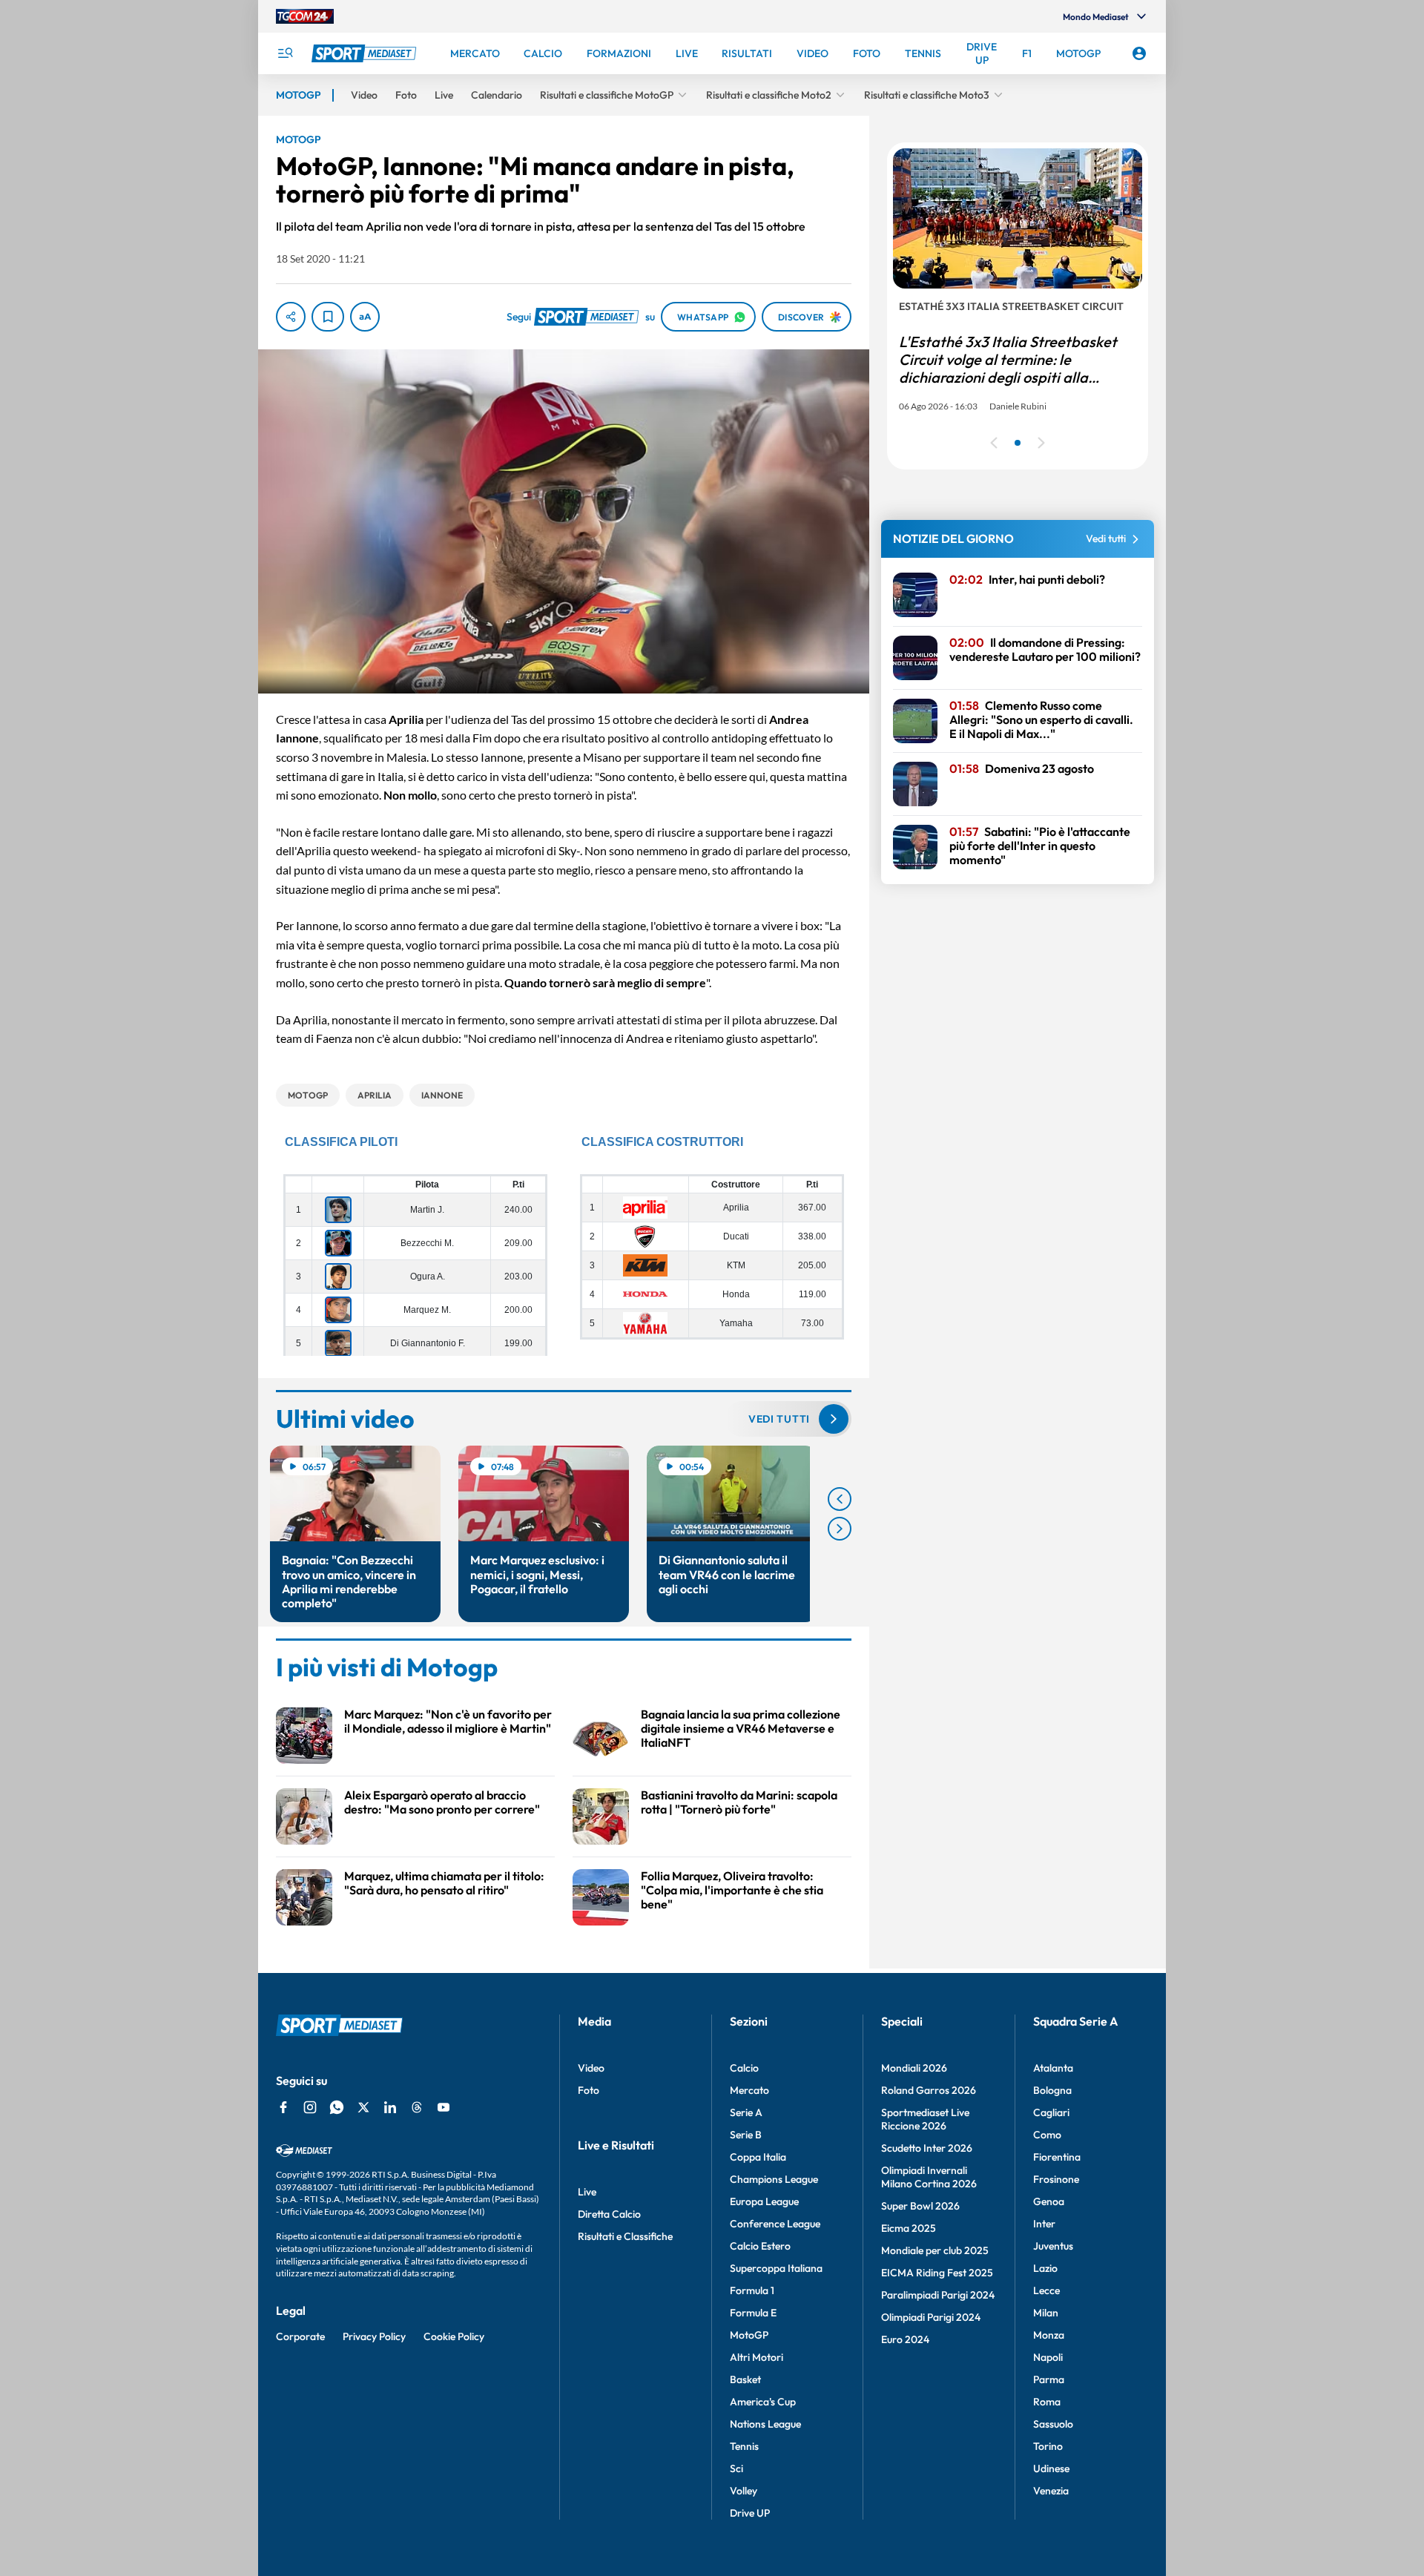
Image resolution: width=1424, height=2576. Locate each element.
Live (587, 2192)
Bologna (1052, 2090)
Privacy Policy (374, 2336)
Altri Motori (756, 2357)
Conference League (775, 2224)
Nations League (765, 2424)
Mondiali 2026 (914, 2068)
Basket (745, 2379)
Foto (589, 2090)
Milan (1046, 2313)
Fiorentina (1057, 2157)
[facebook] (283, 2107)
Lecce (1046, 2290)
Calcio (744, 2068)
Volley (744, 2491)
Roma (1047, 2402)
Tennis (744, 2446)
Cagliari (1051, 2112)
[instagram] (310, 2107)
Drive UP (750, 2513)
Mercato (749, 2090)
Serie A (746, 2112)
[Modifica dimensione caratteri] (365, 317)
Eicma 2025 (909, 2228)
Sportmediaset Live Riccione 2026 (925, 2119)
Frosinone (1056, 2179)
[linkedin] (390, 2107)
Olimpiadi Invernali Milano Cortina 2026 (929, 2177)
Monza (1049, 2335)
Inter (1044, 2224)
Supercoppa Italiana (776, 2268)
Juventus (1053, 2246)
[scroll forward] (840, 1529)
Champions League (774, 2179)
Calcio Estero (760, 2246)
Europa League (764, 2201)
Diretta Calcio (609, 2214)
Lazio (1045, 2268)
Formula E (753, 2313)
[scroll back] (840, 1499)
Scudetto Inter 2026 (927, 2148)
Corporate (300, 2336)
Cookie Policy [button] (454, 2336)
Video (591, 2068)
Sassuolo (1053, 2424)
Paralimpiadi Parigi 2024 (938, 2295)
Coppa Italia (758, 2157)
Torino (1048, 2446)
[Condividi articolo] (291, 317)
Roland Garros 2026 (929, 2090)
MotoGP (749, 2335)
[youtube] (444, 2107)
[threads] (417, 2107)
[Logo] (366, 53)
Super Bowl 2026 (920, 2206)
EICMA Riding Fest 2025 (937, 2273)
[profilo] (1139, 53)
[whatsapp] (337, 2107)
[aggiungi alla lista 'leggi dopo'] (328, 317)
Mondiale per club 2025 (935, 2250)
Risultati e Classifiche (625, 2236)
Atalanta (1053, 2068)
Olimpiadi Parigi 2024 (931, 2317)
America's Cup (763, 2402)
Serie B (746, 2135)
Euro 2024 (905, 2339)
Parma (1049, 2379)
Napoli (1048, 2357)
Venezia (1051, 2491)
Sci (736, 2468)
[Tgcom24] (305, 16)
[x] (363, 2107)
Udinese (1051, 2468)
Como (1047, 2135)
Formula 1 (752, 2290)
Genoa (1049, 2201)
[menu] (285, 53)
